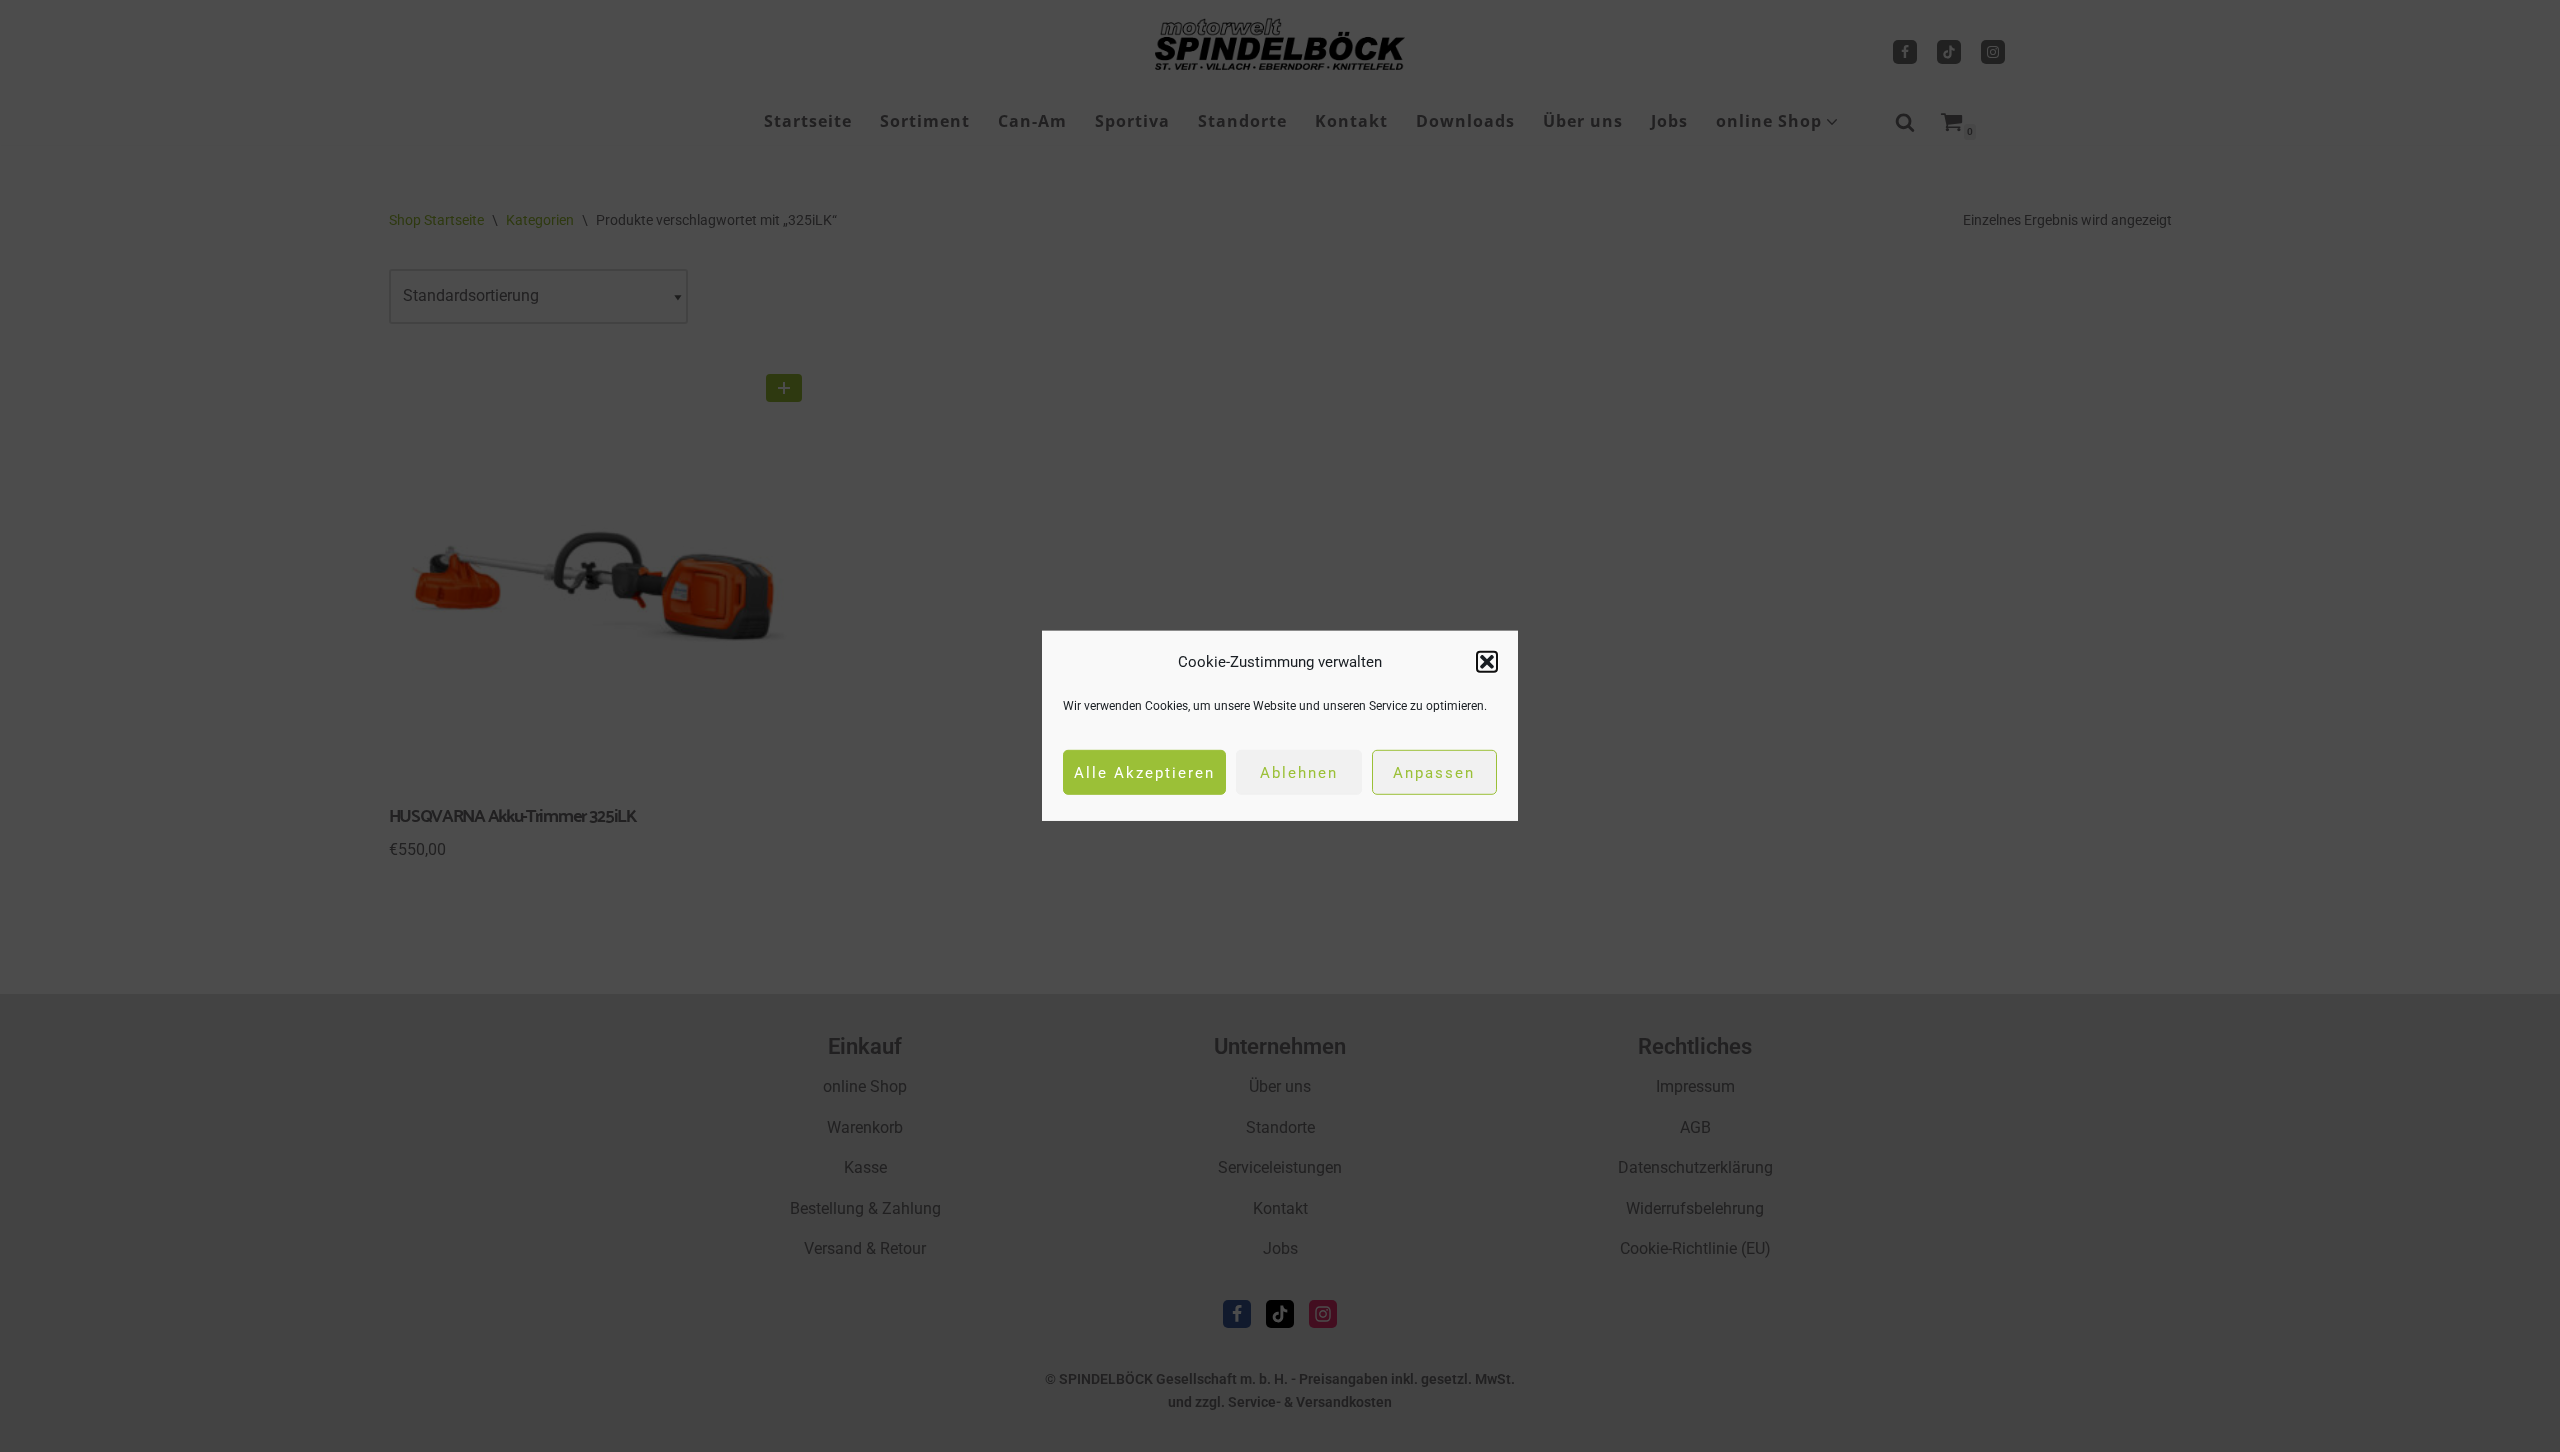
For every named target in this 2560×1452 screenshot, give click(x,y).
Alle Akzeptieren (1144, 773)
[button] (1487, 662)
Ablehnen (1299, 773)
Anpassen (1434, 773)
